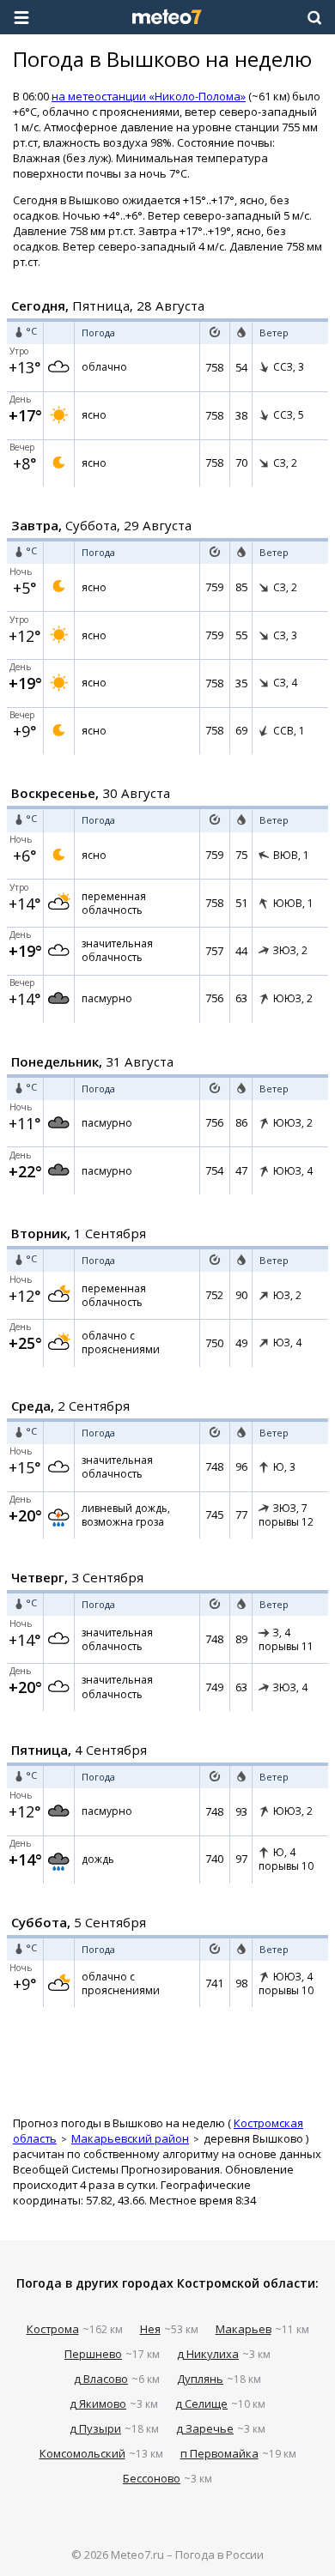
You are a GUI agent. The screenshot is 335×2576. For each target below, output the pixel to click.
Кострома (53, 2329)
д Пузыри (95, 2428)
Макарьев (244, 2329)
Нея (150, 2329)
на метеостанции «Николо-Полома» (149, 96)
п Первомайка (219, 2453)
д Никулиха (208, 2354)
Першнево (93, 2354)
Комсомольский (82, 2453)
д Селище (201, 2404)
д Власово (101, 2379)
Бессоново (152, 2478)
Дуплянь (200, 2379)
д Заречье (205, 2428)
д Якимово (98, 2404)
